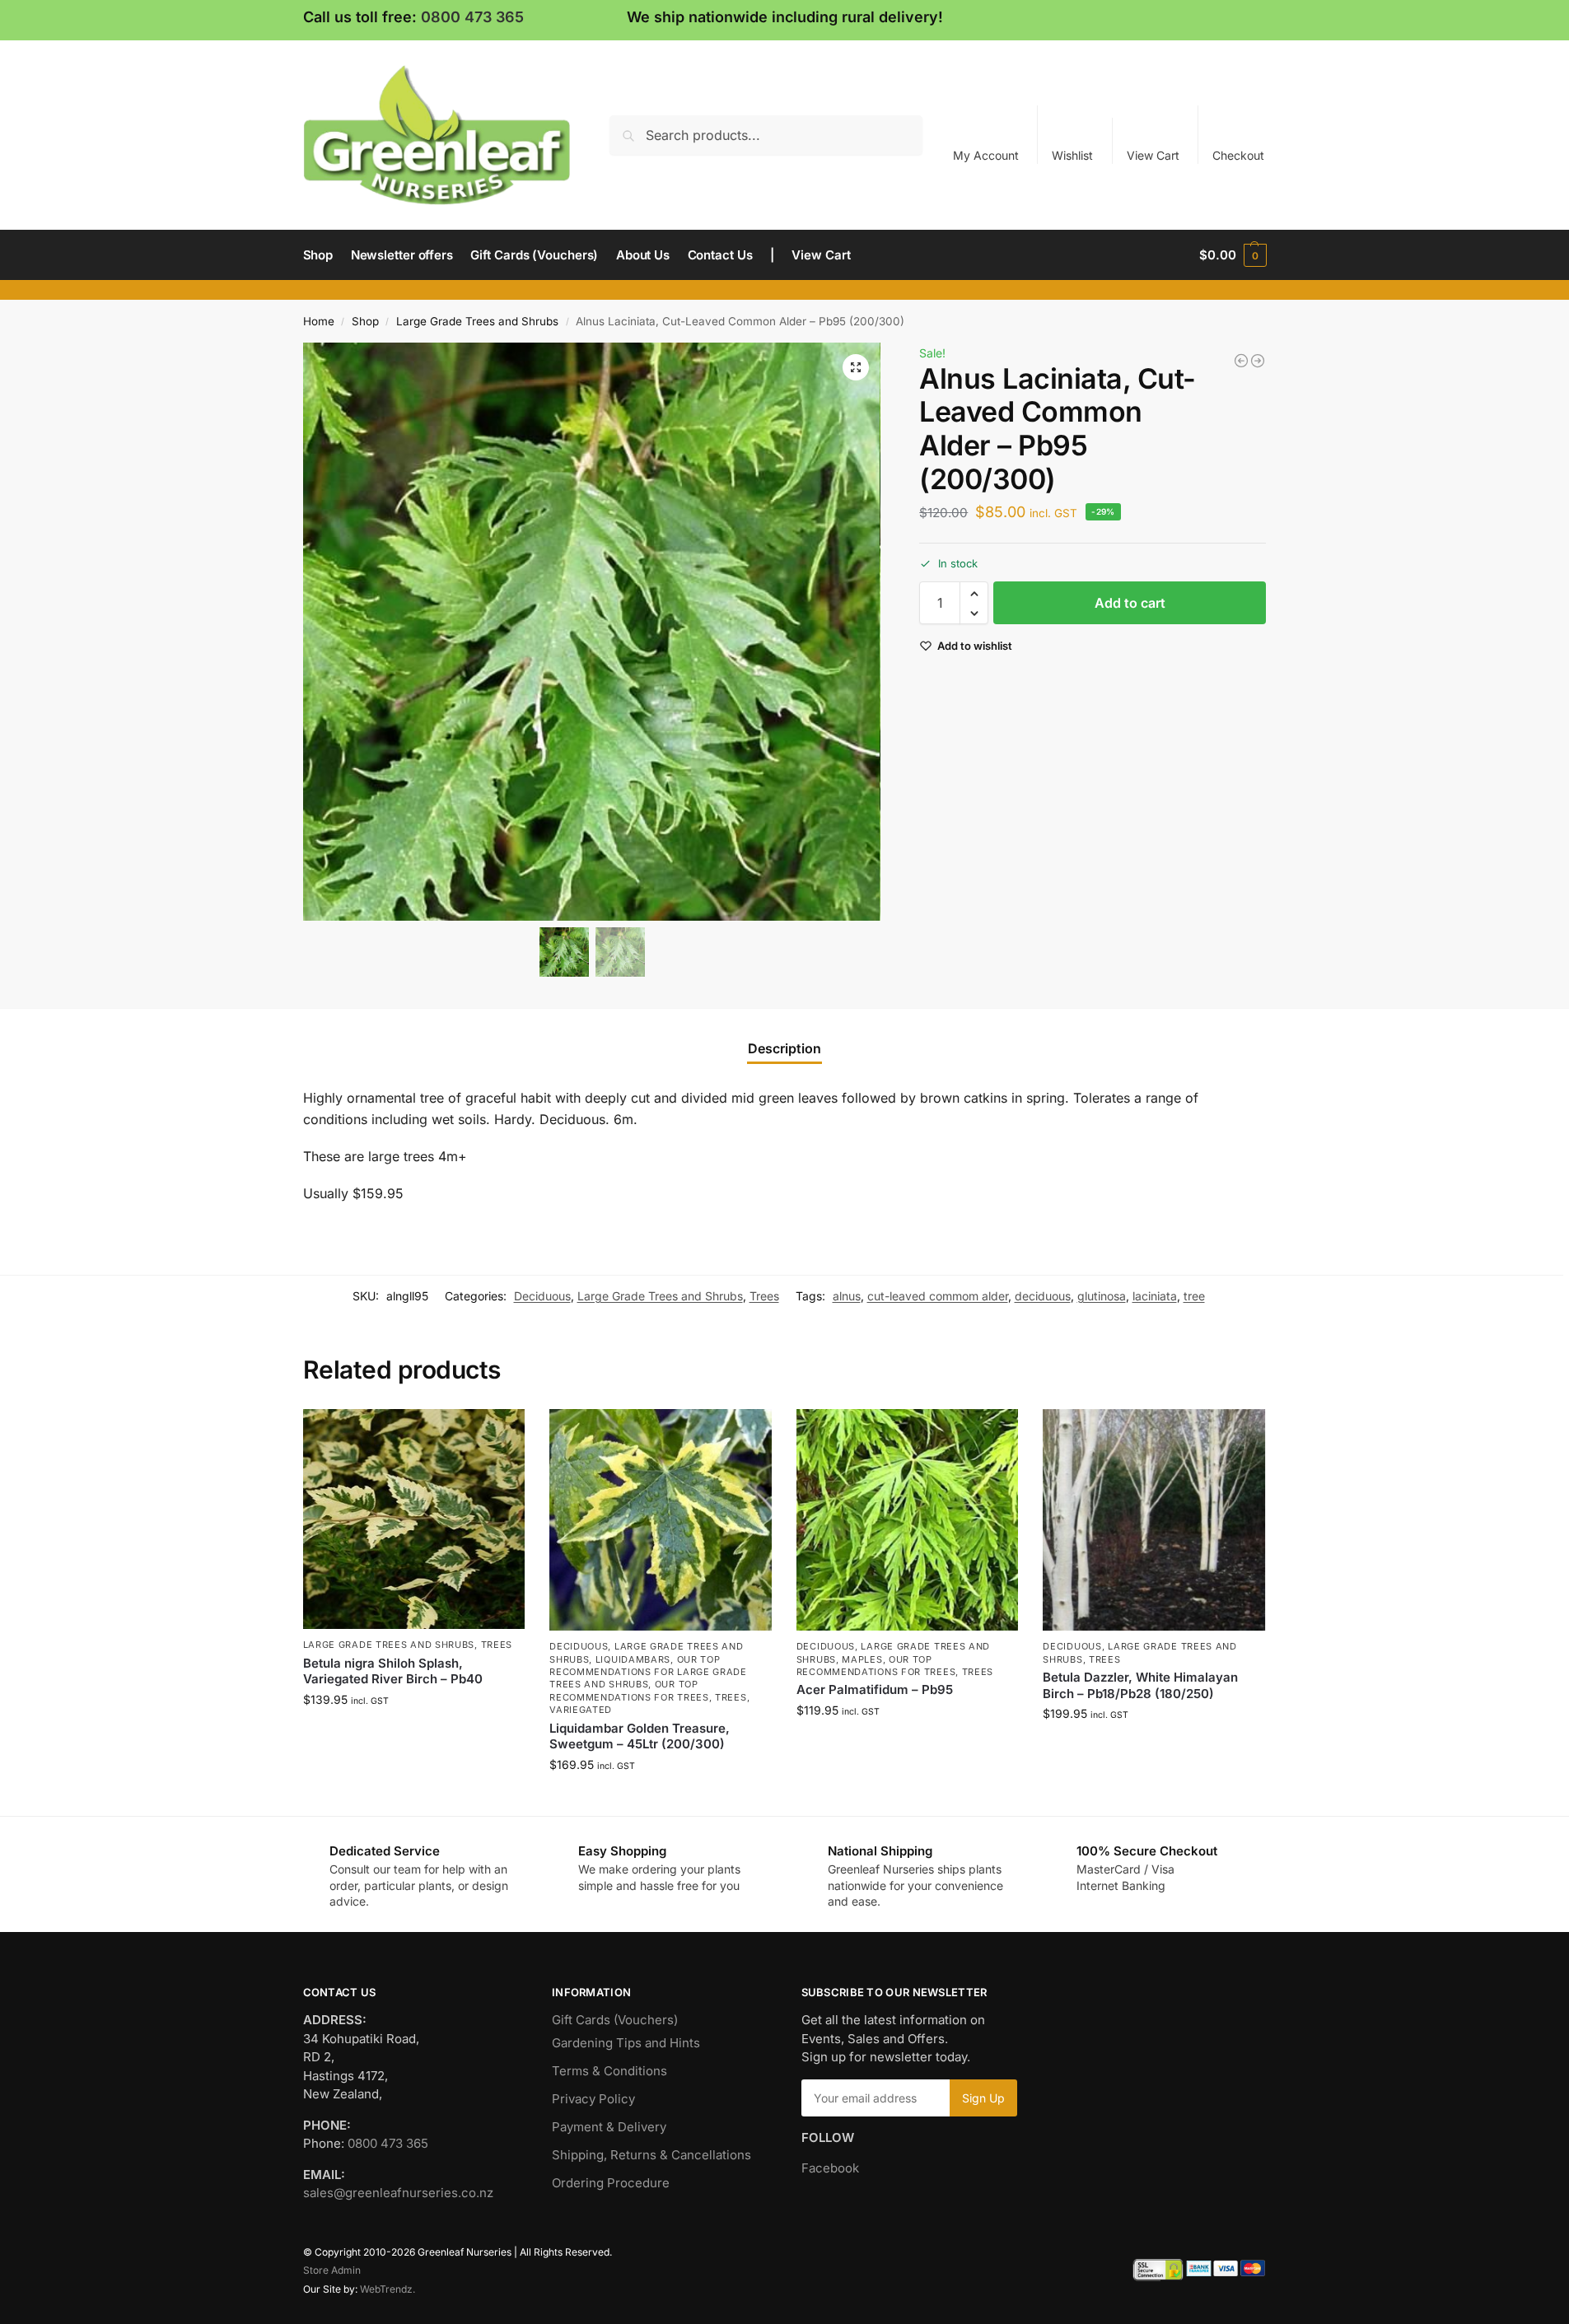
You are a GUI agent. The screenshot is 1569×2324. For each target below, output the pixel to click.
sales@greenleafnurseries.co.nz (398, 2193)
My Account (986, 155)
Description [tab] (784, 1048)
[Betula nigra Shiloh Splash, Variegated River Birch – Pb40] (414, 1519)
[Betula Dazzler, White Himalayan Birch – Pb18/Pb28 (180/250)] (1154, 1520)
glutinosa (1102, 1296)
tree (1194, 1296)
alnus (847, 1296)
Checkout (1238, 155)
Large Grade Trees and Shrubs (477, 321)
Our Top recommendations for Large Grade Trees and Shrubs (648, 1672)
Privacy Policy (593, 2099)
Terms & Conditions (609, 2071)
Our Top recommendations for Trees (629, 1690)
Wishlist (1072, 155)
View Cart (1153, 155)
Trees (764, 1296)
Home (319, 321)
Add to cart (1130, 604)
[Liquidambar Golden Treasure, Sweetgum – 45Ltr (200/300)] (661, 1520)
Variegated (581, 1710)
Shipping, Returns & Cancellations (651, 2155)
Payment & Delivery (609, 2127)
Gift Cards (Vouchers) (615, 2020)
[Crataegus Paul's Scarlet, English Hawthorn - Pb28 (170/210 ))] (1258, 361)
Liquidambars (633, 1659)
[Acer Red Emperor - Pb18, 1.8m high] (1241, 361)
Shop (365, 321)
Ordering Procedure (611, 2183)
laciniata (1155, 1296)
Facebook (830, 2168)
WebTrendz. (388, 2289)
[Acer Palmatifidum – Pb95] (908, 1520)
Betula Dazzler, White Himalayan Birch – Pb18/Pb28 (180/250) (1140, 1685)
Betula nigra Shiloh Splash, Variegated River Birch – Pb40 (393, 1671)
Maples (862, 1659)
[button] (1233, 255)
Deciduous (542, 1296)
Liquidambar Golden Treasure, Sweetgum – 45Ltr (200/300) (640, 1736)
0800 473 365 (472, 17)
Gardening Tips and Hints (626, 2043)
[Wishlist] (500, 1434)
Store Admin (332, 2270)
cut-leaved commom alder (938, 1296)
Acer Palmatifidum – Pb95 (875, 1689)
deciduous (1043, 1296)
